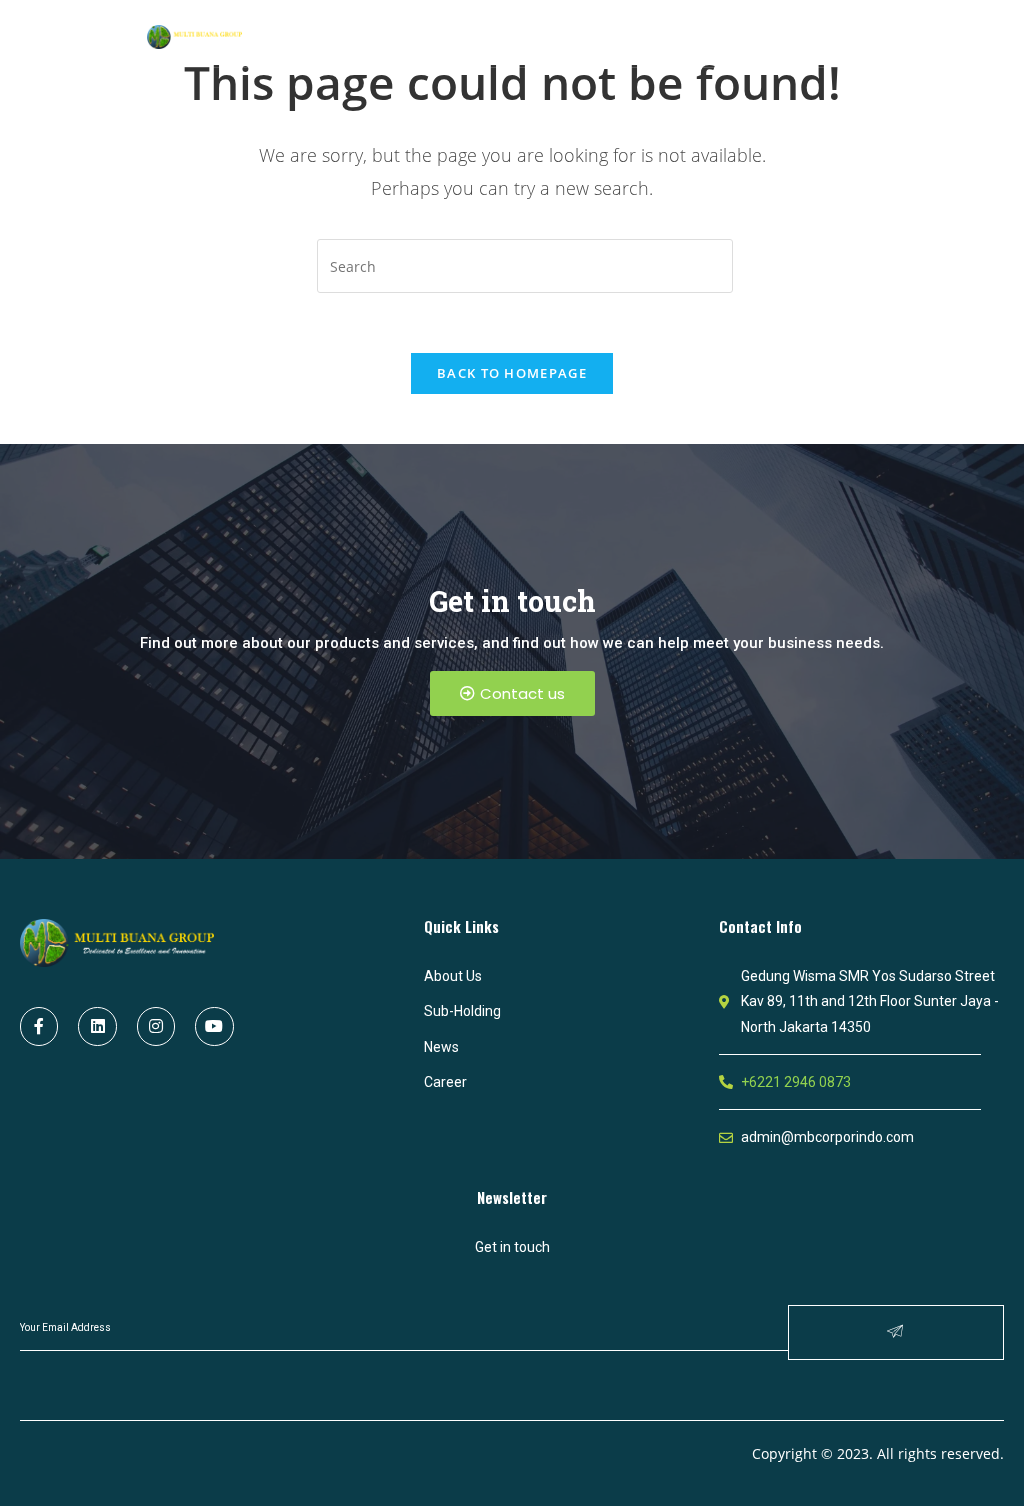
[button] (512, 693)
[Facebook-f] (39, 1026)
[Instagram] (156, 1026)
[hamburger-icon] (862, 35)
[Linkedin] (97, 1026)
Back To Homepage (512, 373)
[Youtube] (214, 1026)
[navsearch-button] (809, 34)
